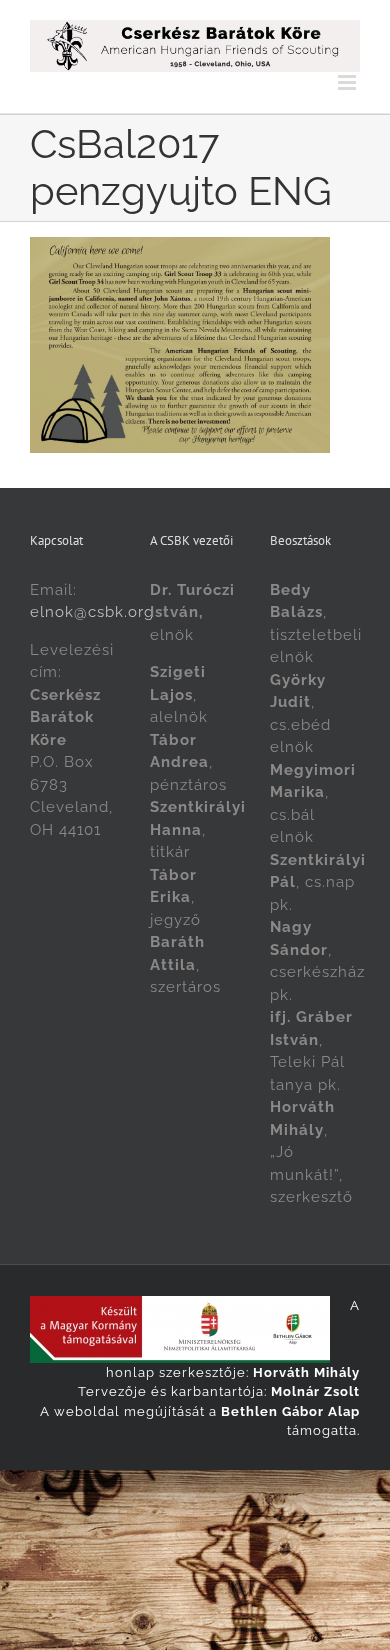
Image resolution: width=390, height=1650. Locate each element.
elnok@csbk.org (92, 612)
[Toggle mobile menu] (349, 82)
